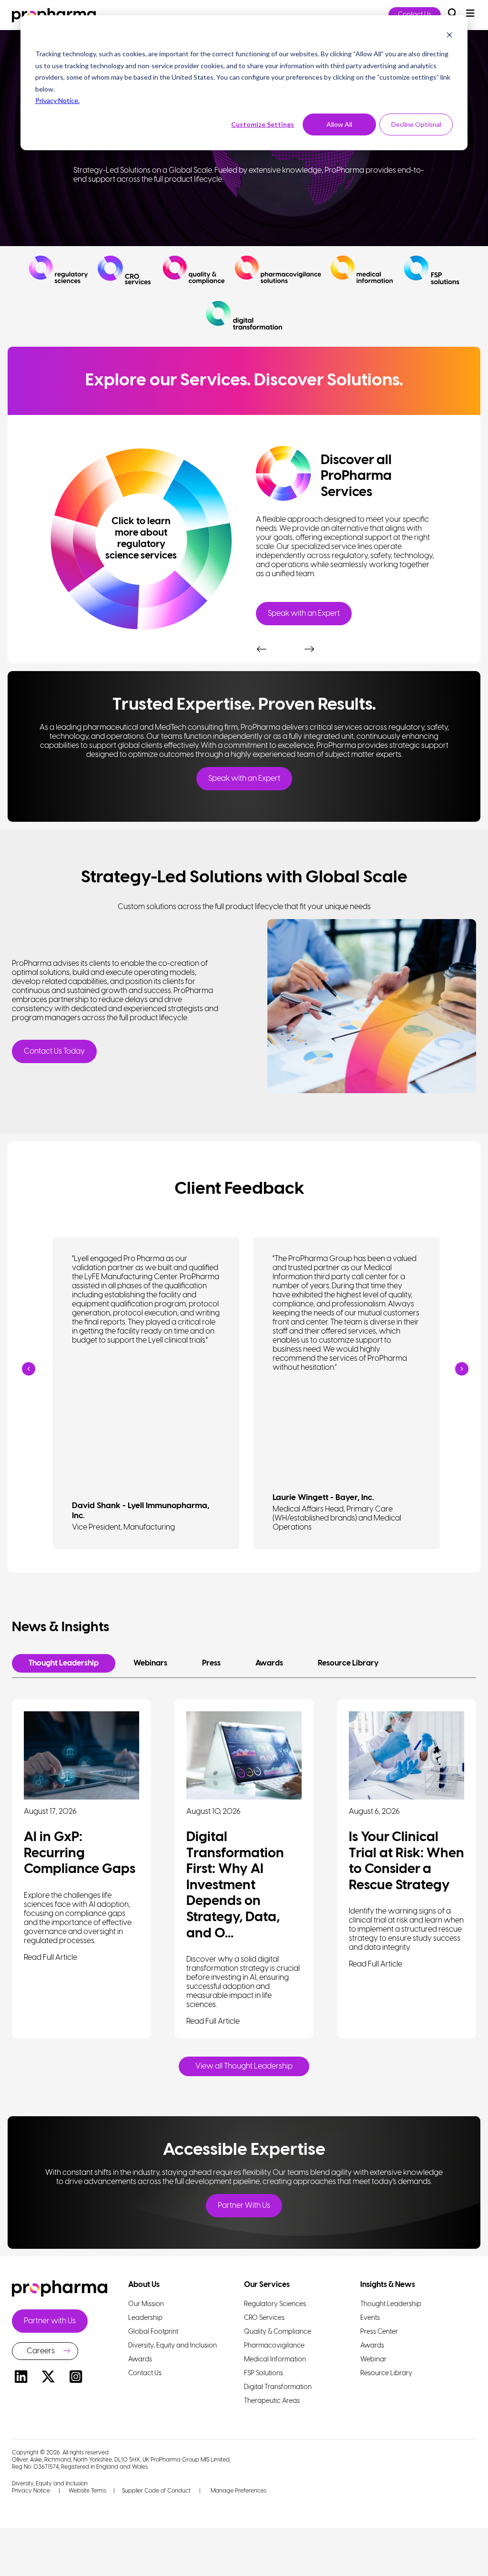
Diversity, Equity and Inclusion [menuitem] (173, 2346)
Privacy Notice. (57, 100)
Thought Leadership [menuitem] (391, 2304)
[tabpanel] (347, 532)
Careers (41, 2351)
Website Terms (87, 2491)
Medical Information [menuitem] (275, 2360)
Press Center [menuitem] (379, 2332)
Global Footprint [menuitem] (153, 2332)
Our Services (267, 2285)
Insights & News (388, 2285)
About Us (144, 2285)
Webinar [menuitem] (373, 2360)
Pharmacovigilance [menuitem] (274, 2346)
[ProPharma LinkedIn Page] (21, 2378)
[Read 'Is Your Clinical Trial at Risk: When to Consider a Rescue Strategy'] (407, 1755)
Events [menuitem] (370, 2318)
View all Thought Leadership (244, 2066)
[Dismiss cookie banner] (449, 36)
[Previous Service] (261, 640)
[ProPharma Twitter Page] (49, 2378)
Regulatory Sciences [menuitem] (275, 2304)
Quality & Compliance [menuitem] (278, 2332)
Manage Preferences (238, 2491)
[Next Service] (308, 640)
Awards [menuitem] (140, 2360)
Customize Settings (263, 124)
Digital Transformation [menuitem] (278, 2387)
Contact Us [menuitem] (145, 2374)
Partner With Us (244, 2206)
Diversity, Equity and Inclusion (50, 2484)
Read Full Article (51, 1958)
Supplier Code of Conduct (156, 2491)
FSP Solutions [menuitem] (264, 2374)
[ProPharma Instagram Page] (76, 2378)
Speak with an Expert (304, 614)
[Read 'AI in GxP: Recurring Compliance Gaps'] (81, 1755)
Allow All (339, 124)
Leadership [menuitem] (145, 2318)
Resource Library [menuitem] (386, 2374)
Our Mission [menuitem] (146, 2304)
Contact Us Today (54, 1051)
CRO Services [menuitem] (264, 2318)
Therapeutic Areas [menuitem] (272, 2401)
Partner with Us (50, 2321)
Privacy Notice (31, 2491)
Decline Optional (416, 124)
